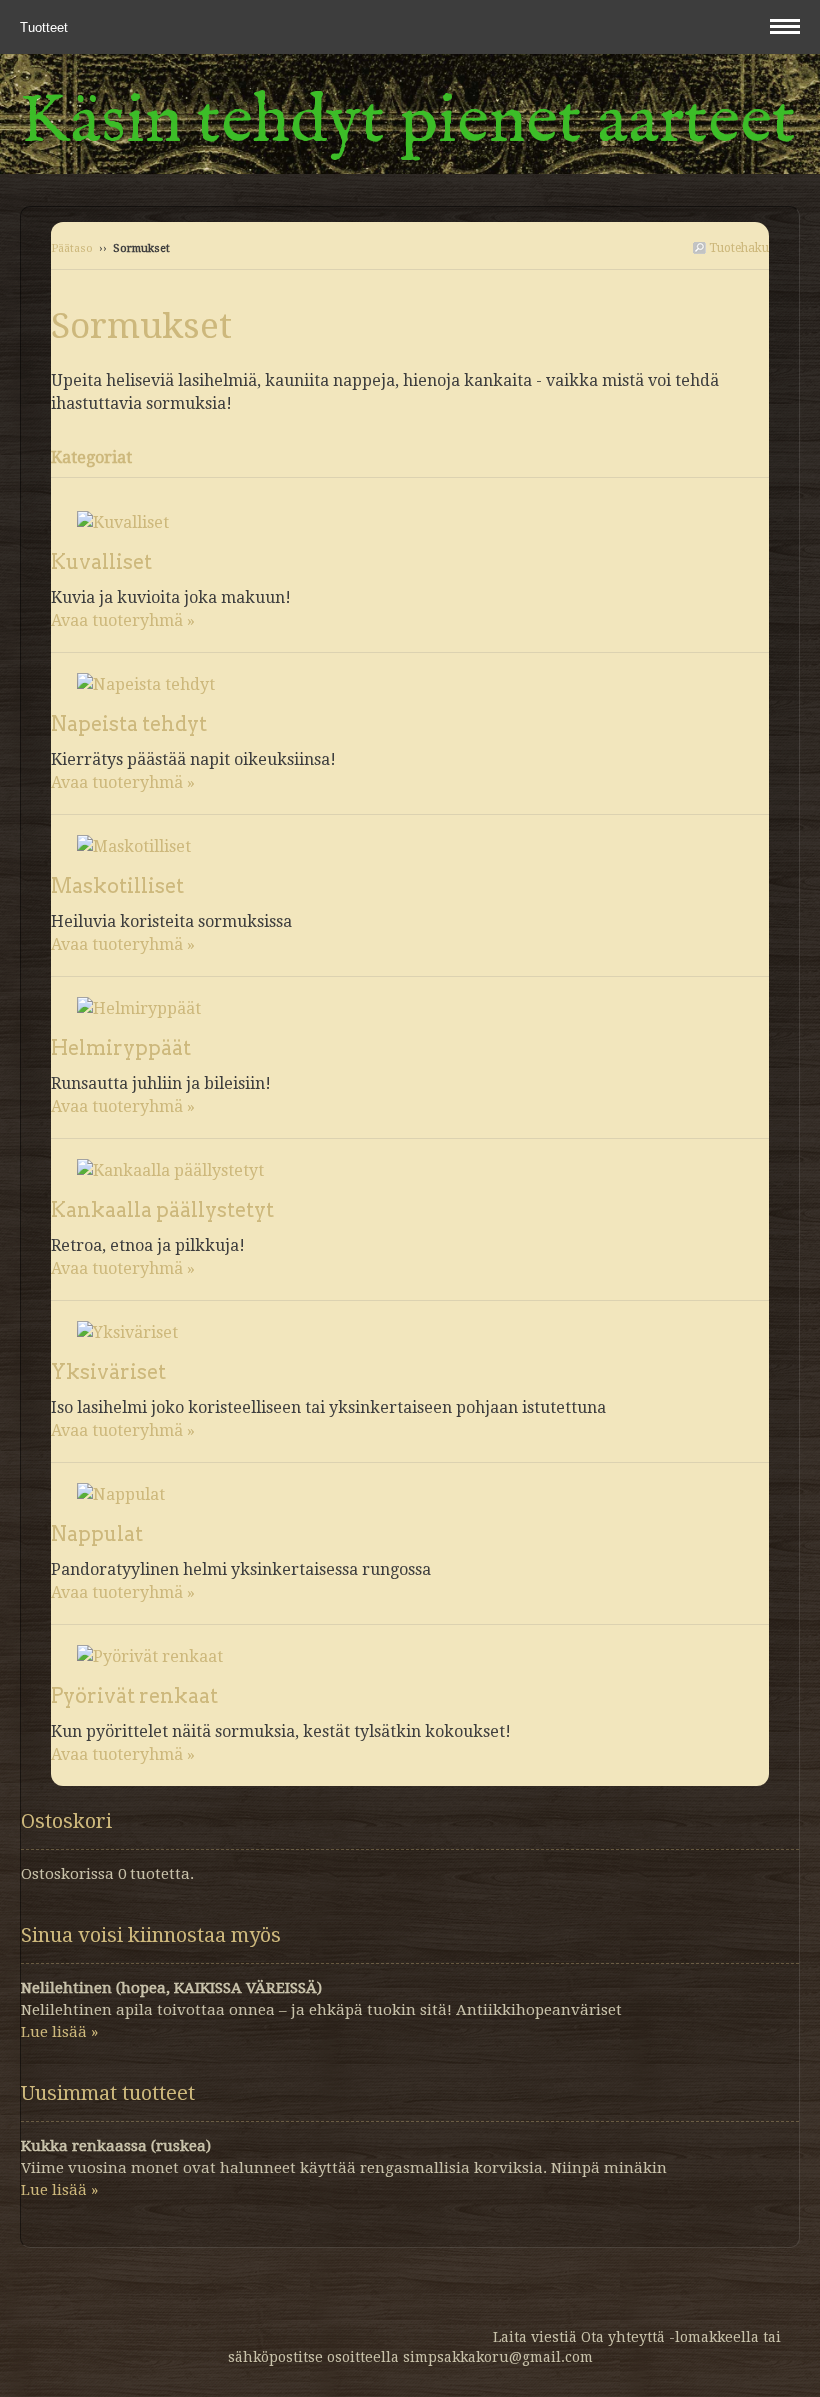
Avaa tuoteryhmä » (123, 620)
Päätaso (72, 248)
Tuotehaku (737, 248)
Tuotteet (46, 27)
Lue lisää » (59, 2032)
